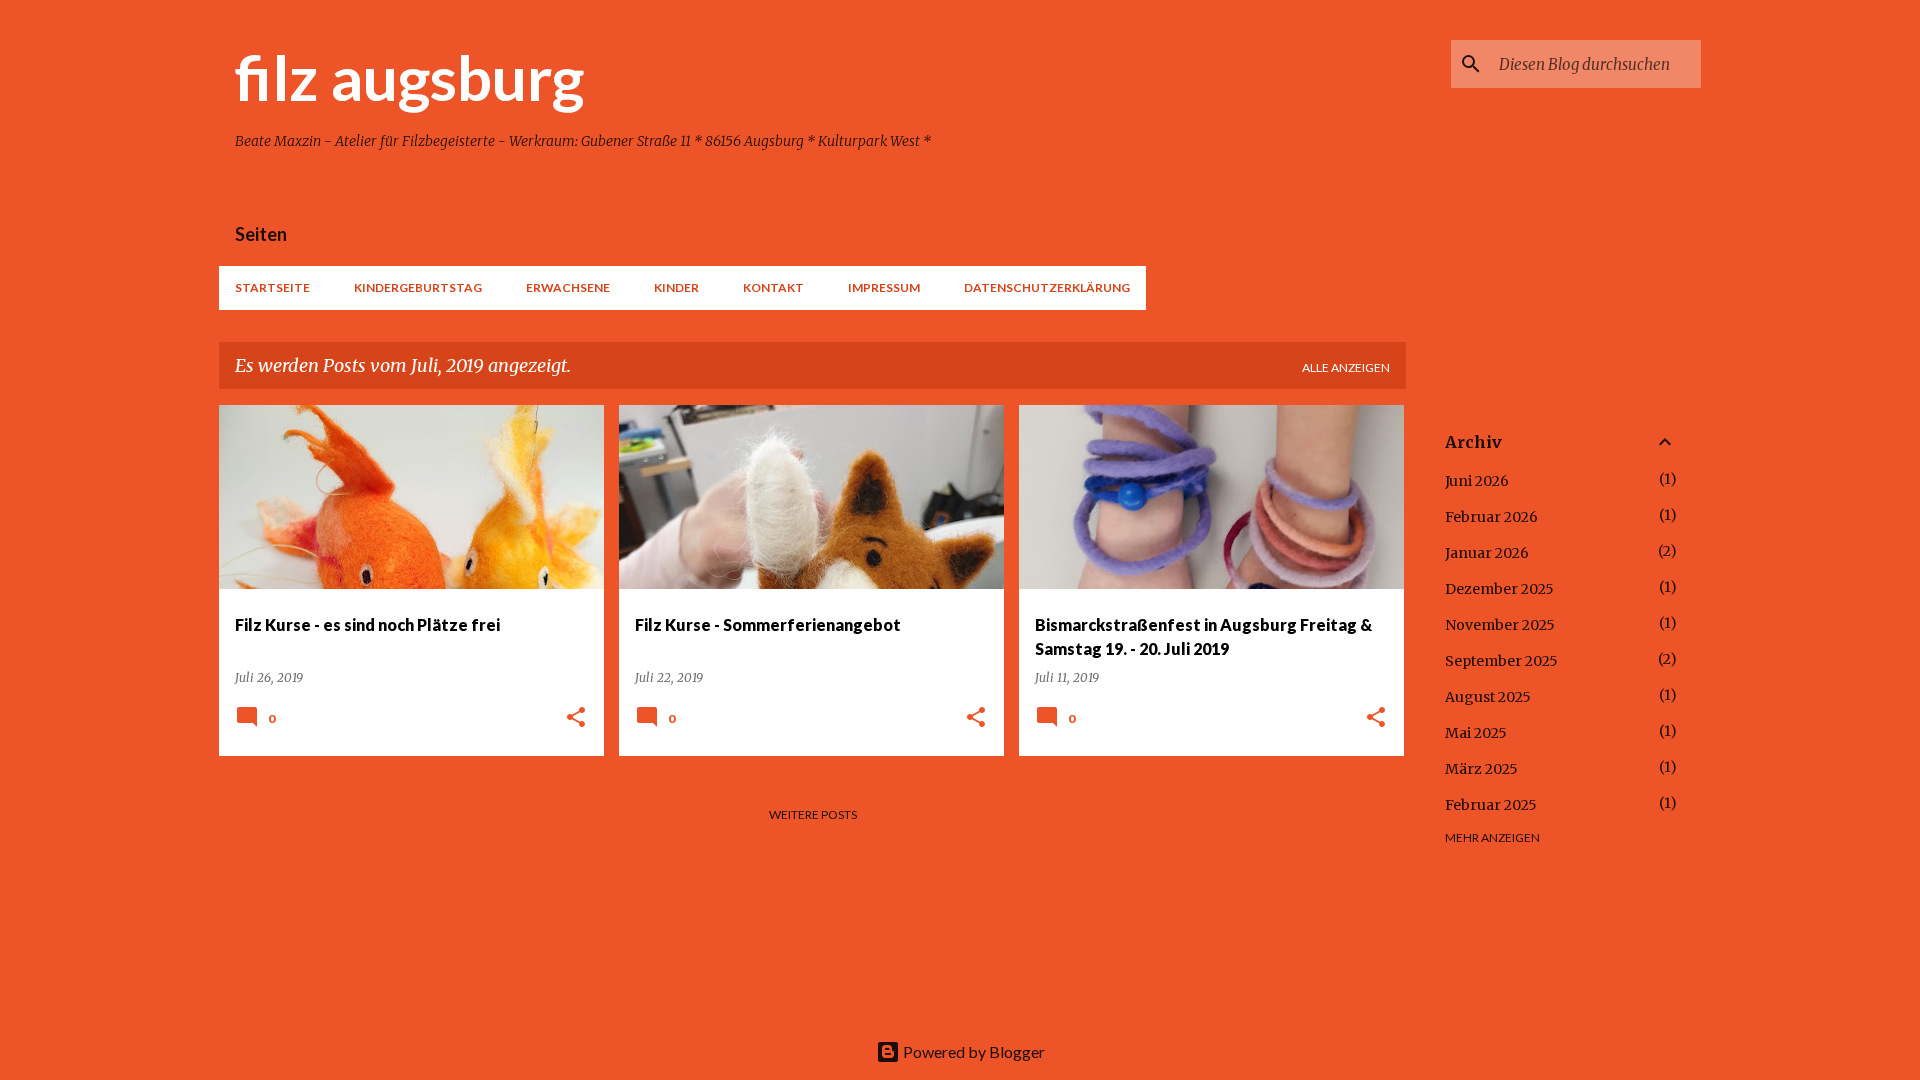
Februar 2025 (1491, 805)
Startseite (272, 287)
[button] (576, 718)
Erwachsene (568, 287)
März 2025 (1481, 769)
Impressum (884, 287)
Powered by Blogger (972, 1051)
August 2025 (1488, 697)
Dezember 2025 (1499, 589)
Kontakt (773, 287)
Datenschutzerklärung (1047, 287)
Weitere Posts (813, 814)
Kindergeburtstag (418, 287)
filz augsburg (409, 77)
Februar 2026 (1491, 517)
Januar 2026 (1487, 553)
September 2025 (1501, 661)
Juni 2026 (1477, 481)
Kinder (676, 287)
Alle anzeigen (1346, 367)
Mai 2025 (1476, 733)
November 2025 (1500, 625)
